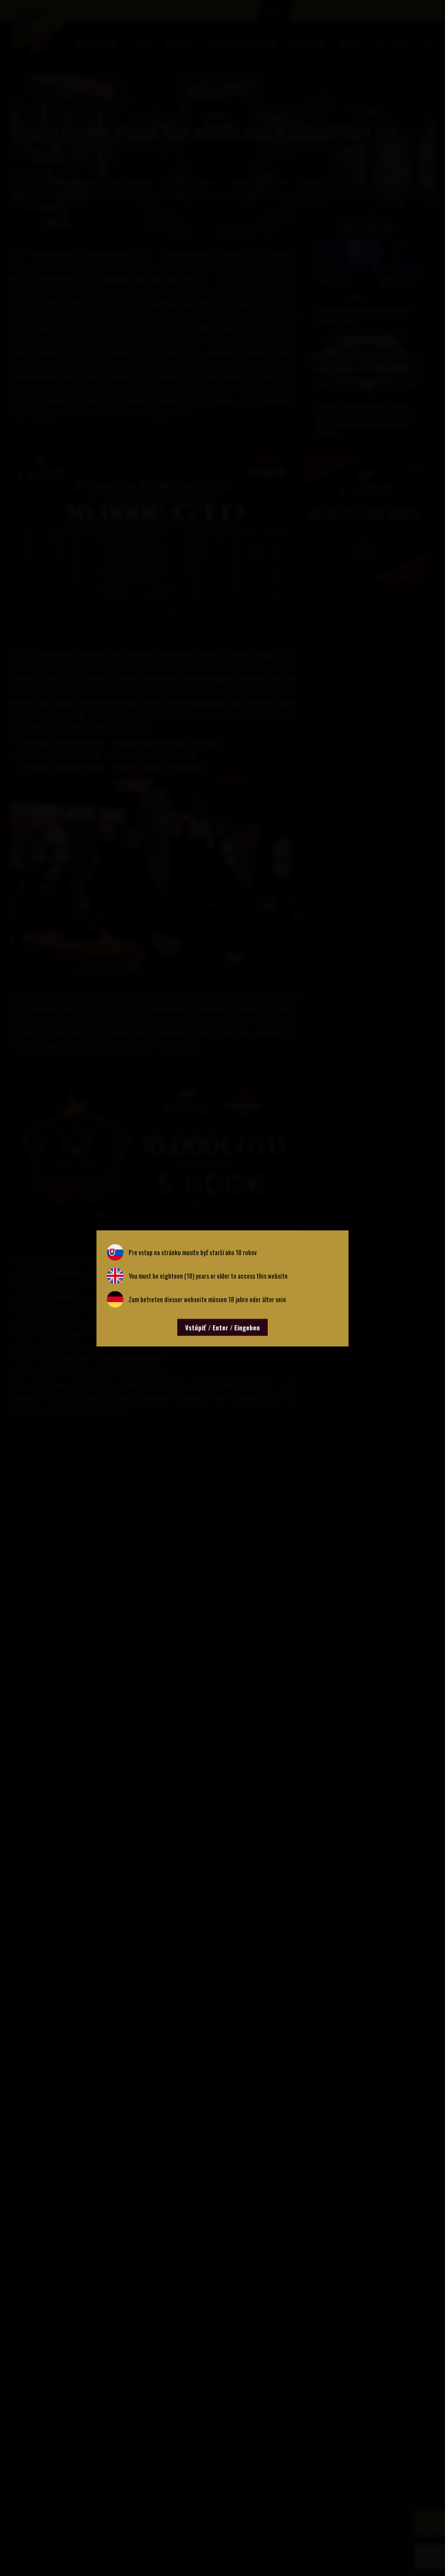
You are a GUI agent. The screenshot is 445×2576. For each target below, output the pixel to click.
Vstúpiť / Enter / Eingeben (222, 1327)
